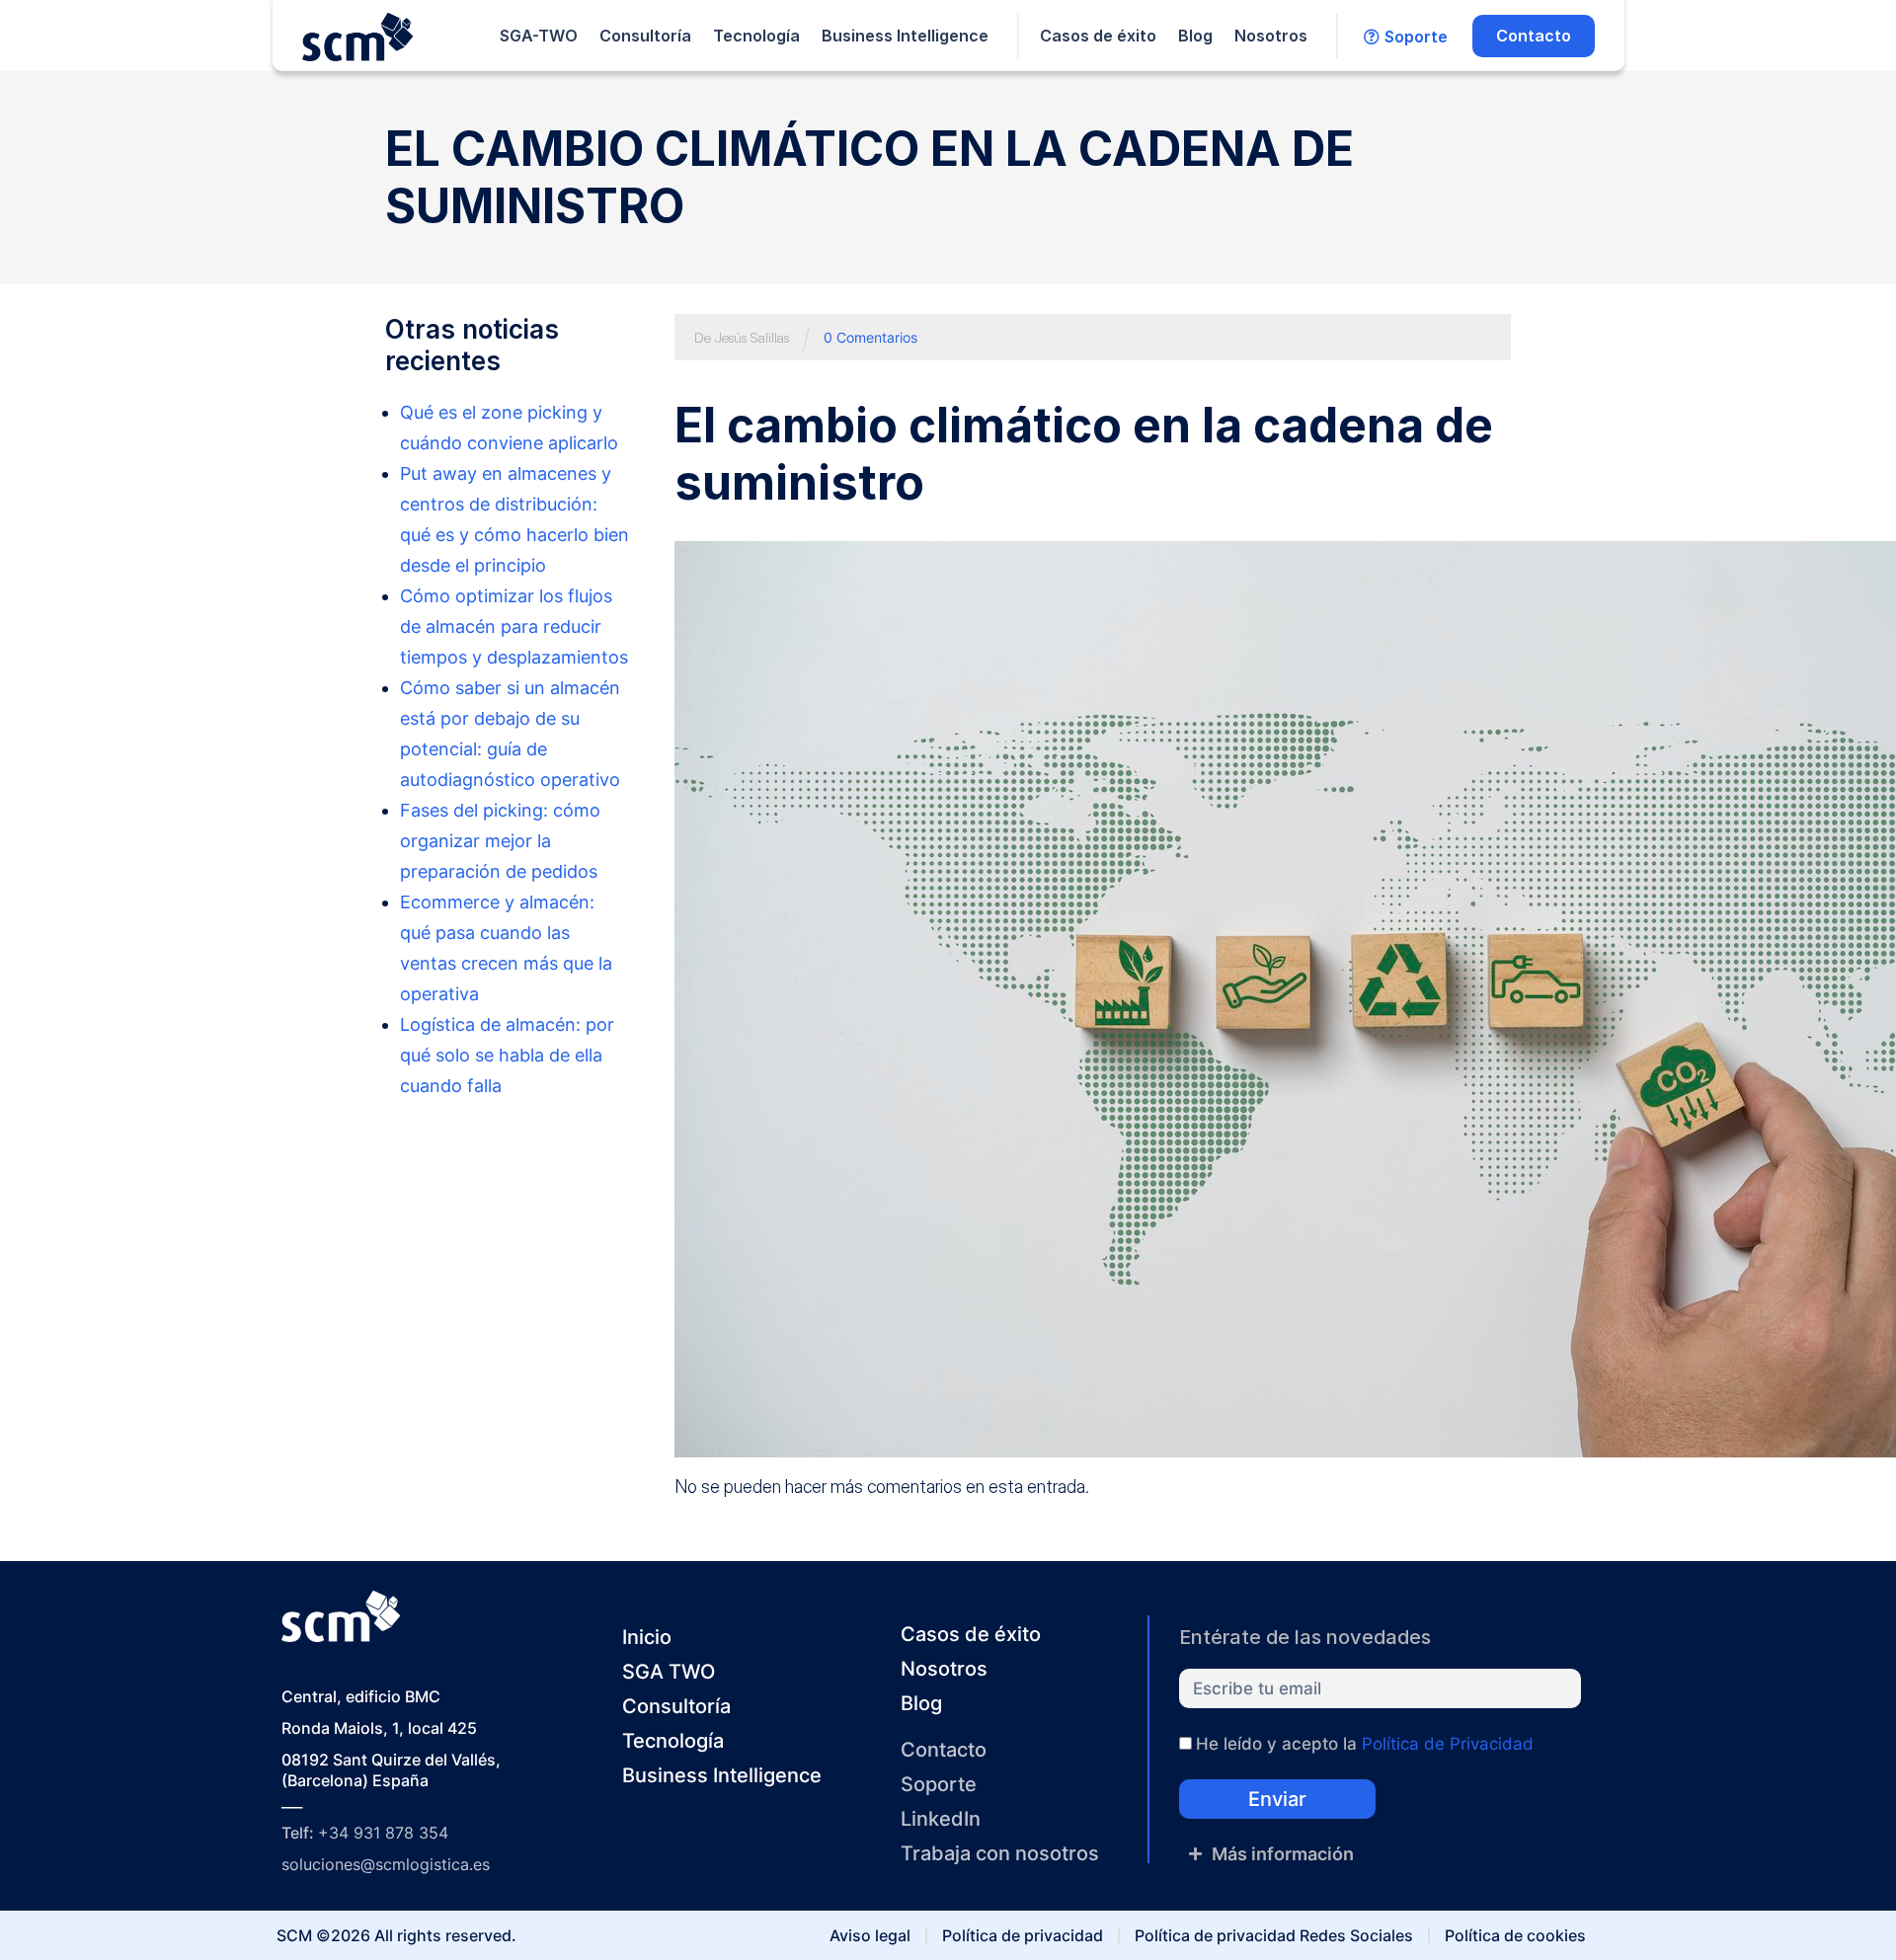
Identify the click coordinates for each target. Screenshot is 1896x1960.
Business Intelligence (905, 36)
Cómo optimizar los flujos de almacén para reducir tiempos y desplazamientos (514, 627)
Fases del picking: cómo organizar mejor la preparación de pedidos (500, 841)
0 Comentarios (870, 337)
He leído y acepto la (1365, 1744)
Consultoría (645, 36)
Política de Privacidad (1448, 1744)
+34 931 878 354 (383, 1833)
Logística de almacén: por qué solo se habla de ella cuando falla (507, 1055)
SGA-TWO (539, 36)
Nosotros (1271, 36)
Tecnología (756, 36)
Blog (1195, 36)
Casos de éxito (1098, 36)
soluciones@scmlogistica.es (386, 1864)
